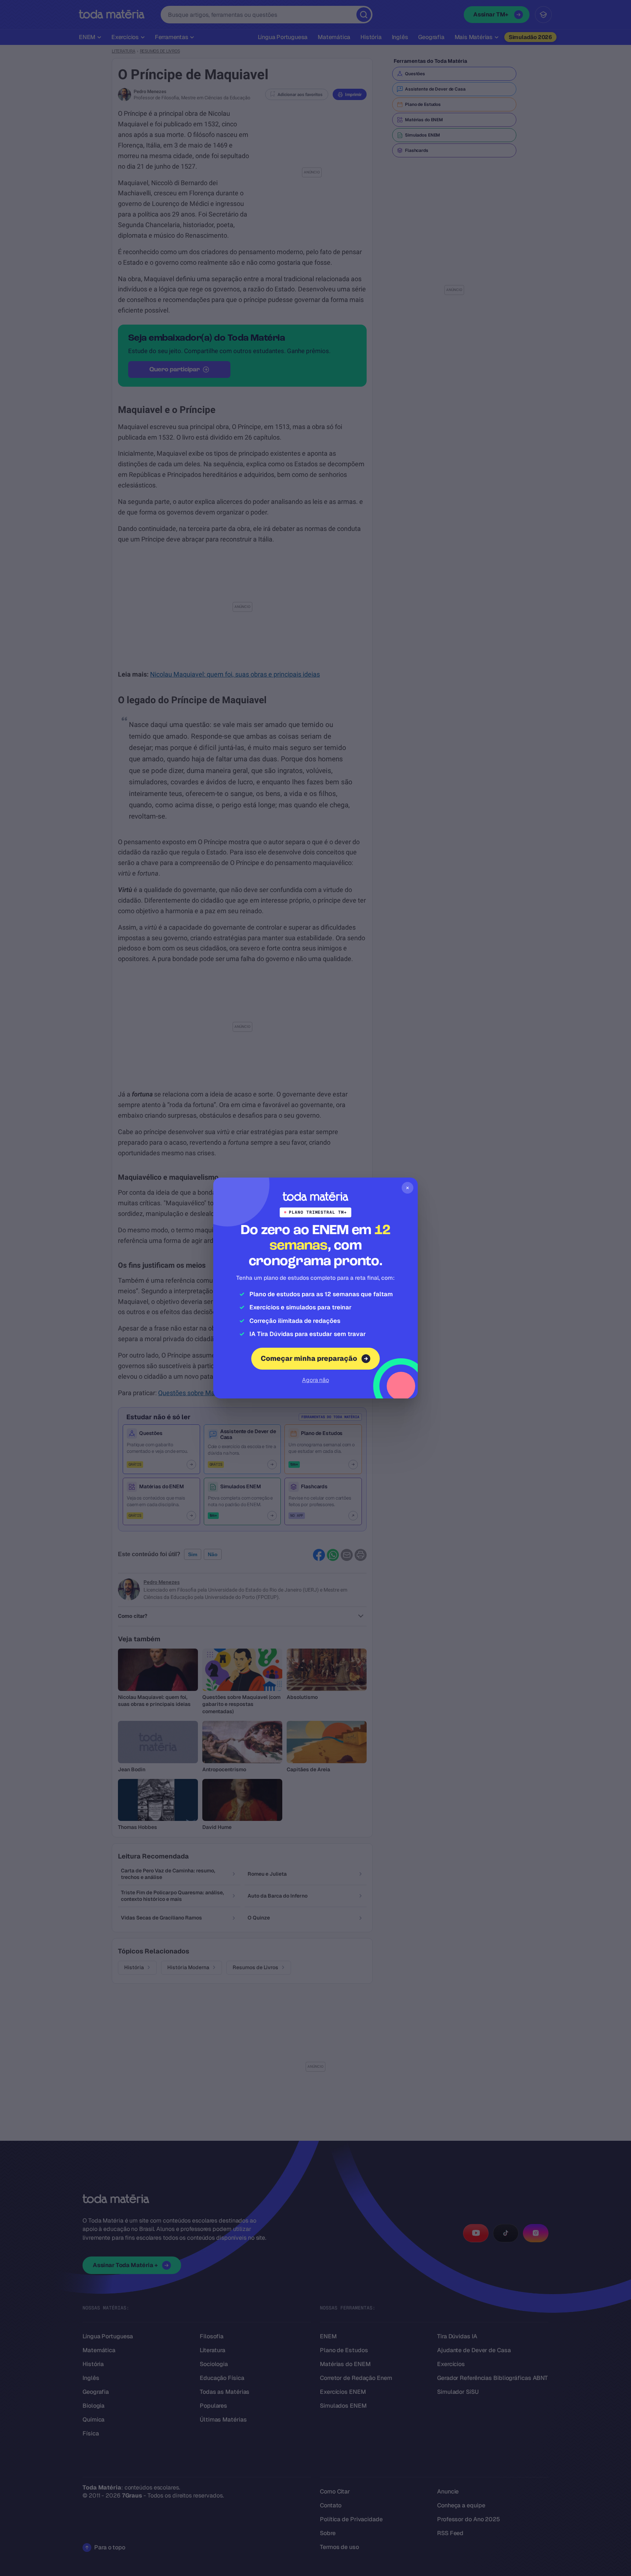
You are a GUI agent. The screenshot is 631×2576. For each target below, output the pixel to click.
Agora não (315, 1380)
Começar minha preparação (309, 1358)
